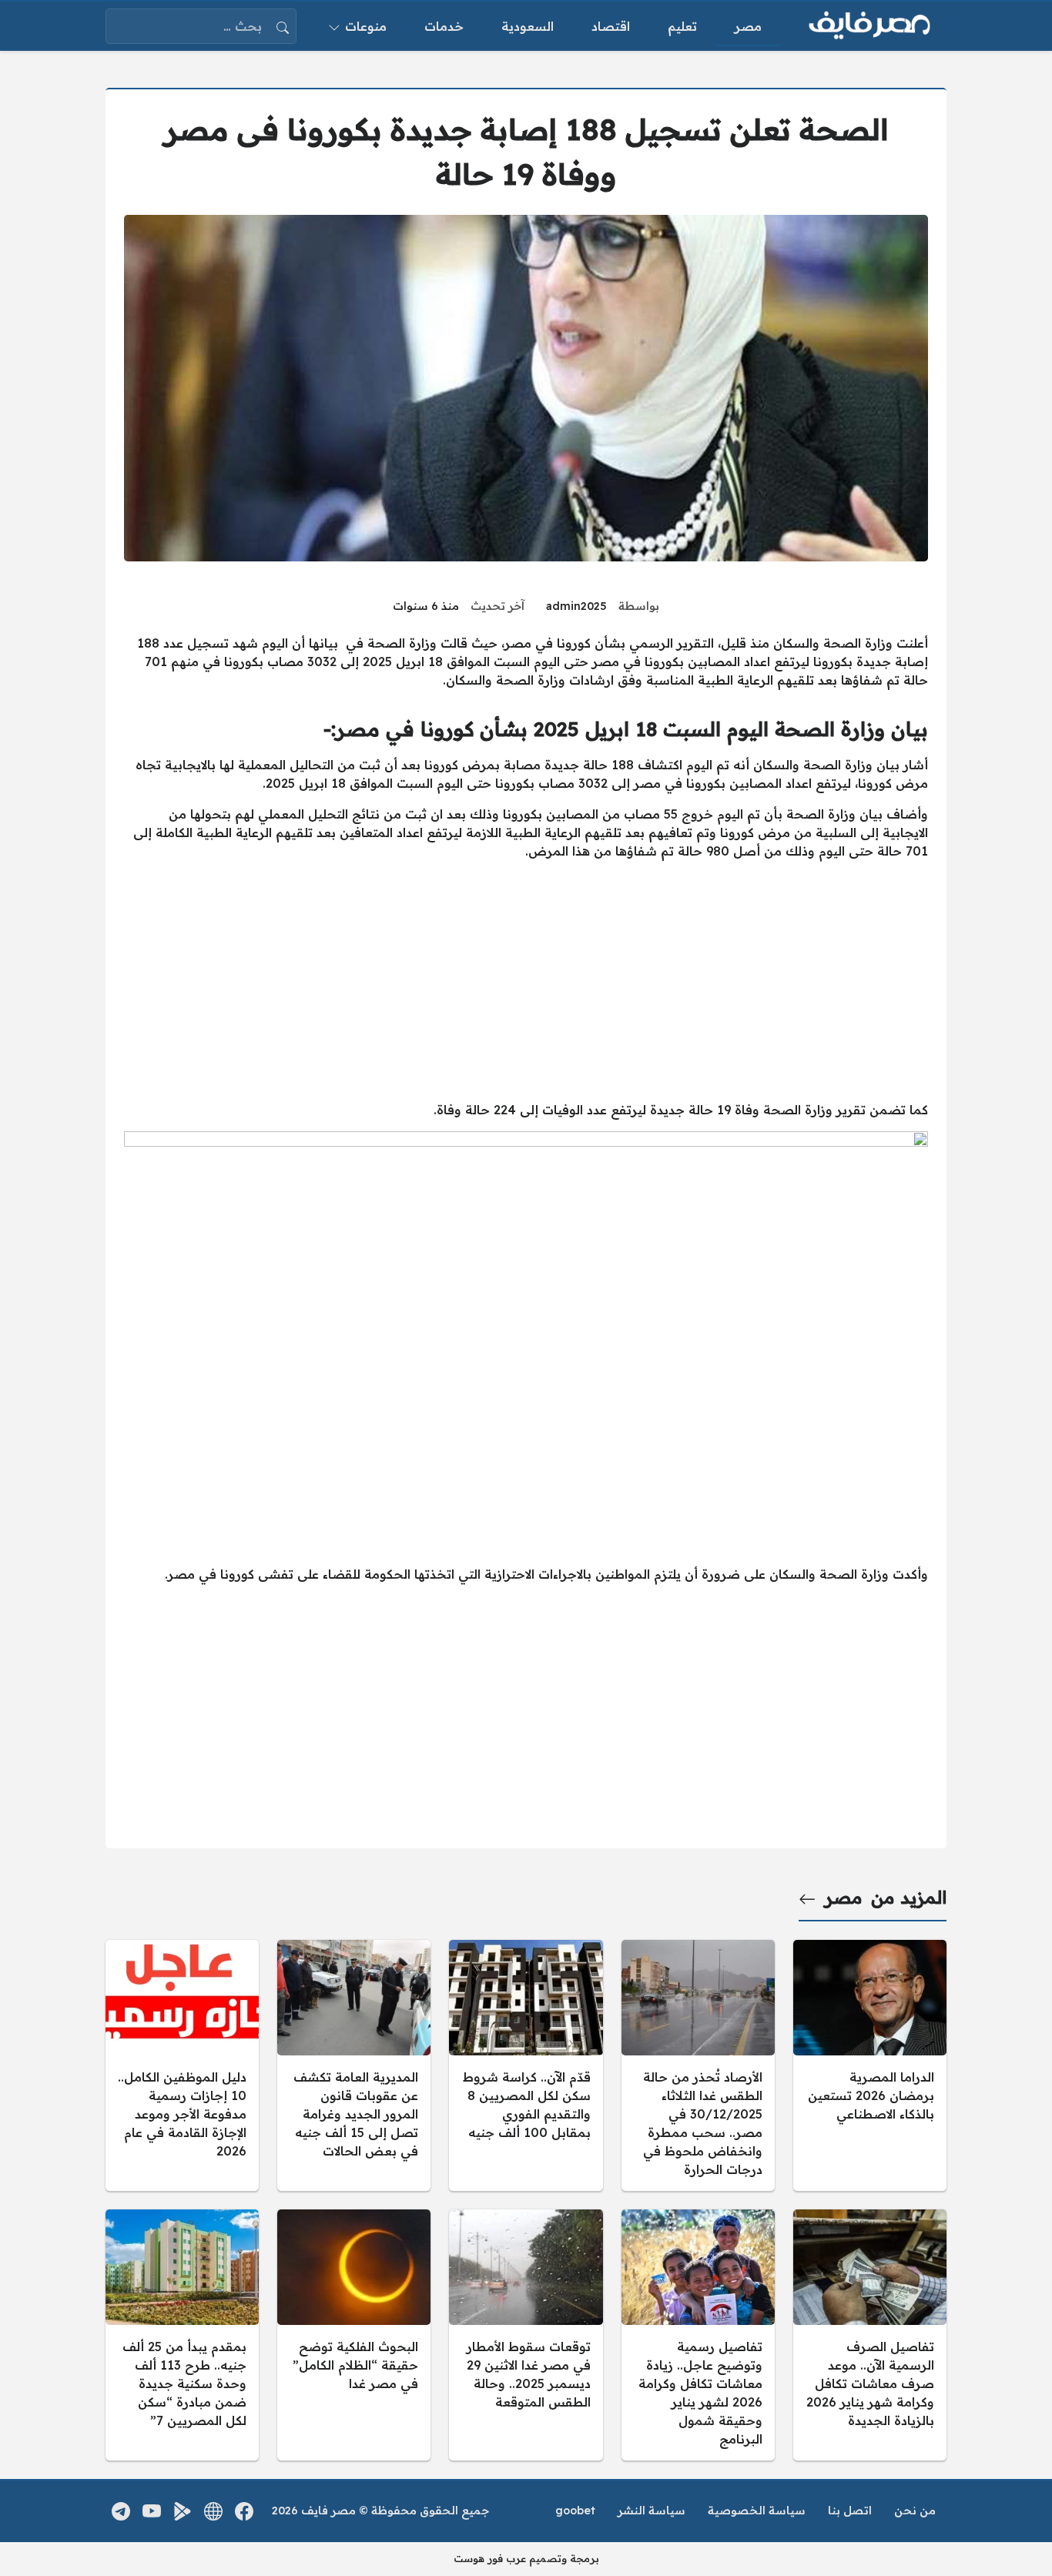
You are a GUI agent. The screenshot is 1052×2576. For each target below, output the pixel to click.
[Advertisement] (526, 980)
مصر (844, 1898)
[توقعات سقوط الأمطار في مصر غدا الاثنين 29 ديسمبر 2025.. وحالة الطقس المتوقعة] (526, 2335)
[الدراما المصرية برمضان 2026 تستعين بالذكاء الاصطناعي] (870, 2065)
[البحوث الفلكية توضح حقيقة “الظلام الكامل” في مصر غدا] (354, 2335)
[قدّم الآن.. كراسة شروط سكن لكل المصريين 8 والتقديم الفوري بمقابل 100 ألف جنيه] (526, 2065)
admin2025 (576, 606)
